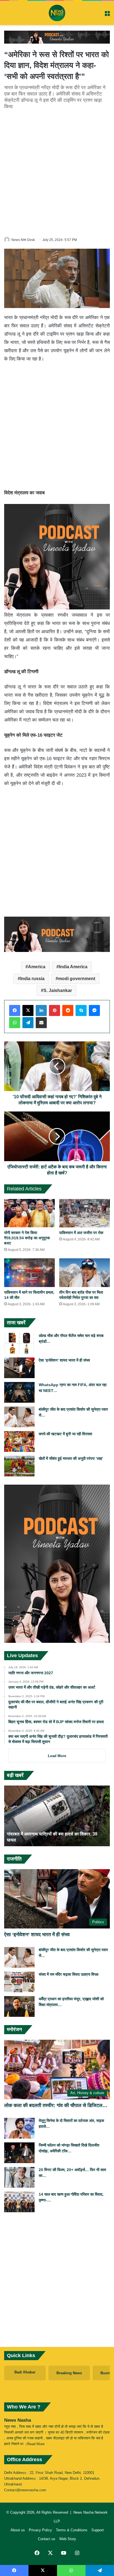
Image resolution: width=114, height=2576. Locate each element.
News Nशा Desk (23, 240)
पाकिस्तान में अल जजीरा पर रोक (81, 1233)
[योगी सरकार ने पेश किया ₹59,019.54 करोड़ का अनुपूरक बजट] (29, 1213)
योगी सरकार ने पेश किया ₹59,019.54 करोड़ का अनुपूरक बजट (27, 1238)
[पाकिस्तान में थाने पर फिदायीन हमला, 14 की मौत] (29, 1273)
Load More (57, 1756)
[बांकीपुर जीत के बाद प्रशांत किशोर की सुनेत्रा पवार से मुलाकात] (19, 1417)
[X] (28, 1010)
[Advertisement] (57, 172)
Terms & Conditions (72, 2530)
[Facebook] (15, 1010)
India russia (32, 979)
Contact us (47, 2539)
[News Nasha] (57, 13)
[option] (57, 1816)
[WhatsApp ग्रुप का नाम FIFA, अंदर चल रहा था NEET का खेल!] (19, 1392)
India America (73, 967)
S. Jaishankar (58, 990)
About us (18, 2530)
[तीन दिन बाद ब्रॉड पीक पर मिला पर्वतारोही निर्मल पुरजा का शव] (85, 1273)
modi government (77, 979)
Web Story (68, 2539)
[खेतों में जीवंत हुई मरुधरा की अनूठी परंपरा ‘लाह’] (19, 1466)
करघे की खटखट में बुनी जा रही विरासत (65, 1434)
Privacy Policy (40, 2530)
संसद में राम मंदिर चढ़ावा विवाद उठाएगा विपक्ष (69, 1974)
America (37, 967)
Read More (36, 2444)
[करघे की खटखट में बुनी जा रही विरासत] (19, 1441)
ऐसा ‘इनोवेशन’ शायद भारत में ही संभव (64, 1360)
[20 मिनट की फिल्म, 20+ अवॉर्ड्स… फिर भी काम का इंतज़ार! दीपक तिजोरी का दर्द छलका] (19, 2177)
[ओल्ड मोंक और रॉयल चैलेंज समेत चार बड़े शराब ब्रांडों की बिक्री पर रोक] (19, 1343)
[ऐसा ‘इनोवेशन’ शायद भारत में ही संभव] (19, 1368)
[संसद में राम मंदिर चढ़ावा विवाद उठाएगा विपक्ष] (19, 1982)
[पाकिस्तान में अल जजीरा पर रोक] (85, 1213)
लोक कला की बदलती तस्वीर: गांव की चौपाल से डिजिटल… (56, 2105)
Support (98, 2530)
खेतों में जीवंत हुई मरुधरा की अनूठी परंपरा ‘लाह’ (71, 1458)
